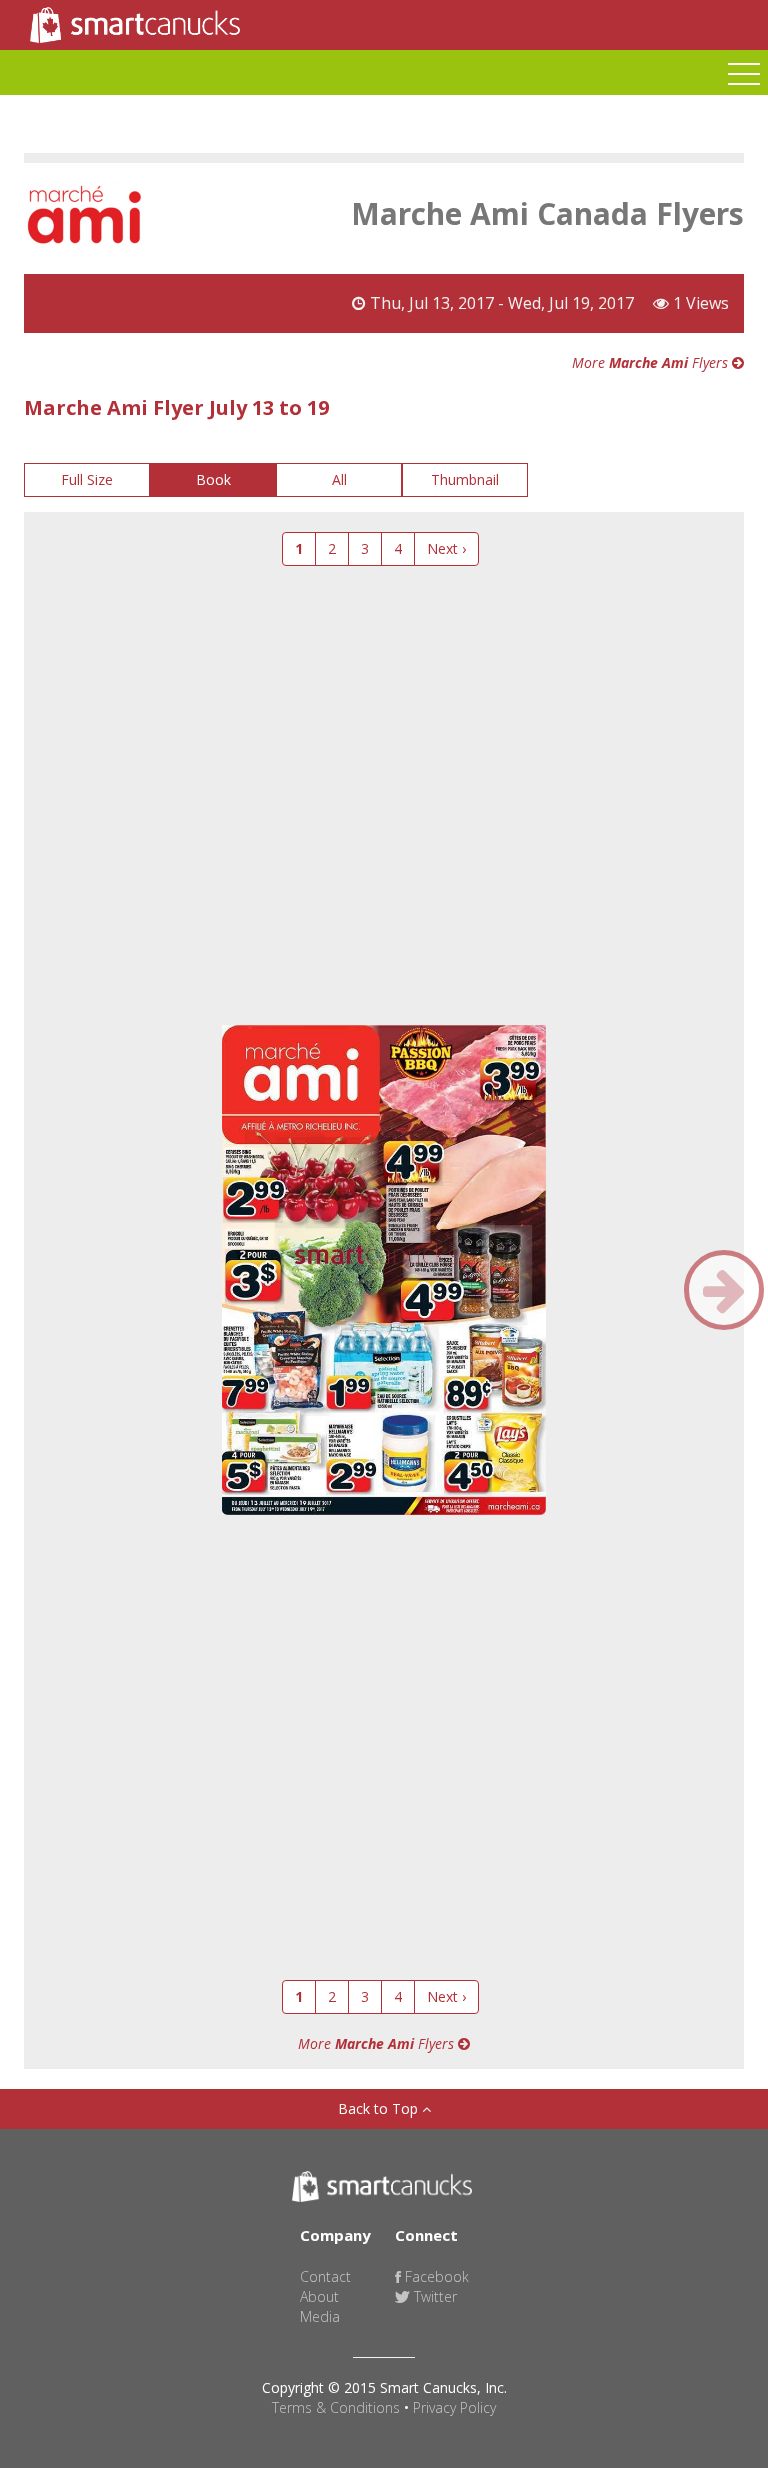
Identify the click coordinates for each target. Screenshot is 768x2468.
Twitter (433, 2296)
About (319, 2296)
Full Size (87, 479)
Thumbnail (465, 479)
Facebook (435, 2276)
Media (320, 2316)
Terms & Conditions (336, 2407)
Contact (325, 2276)
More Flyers (652, 362)
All (339, 479)
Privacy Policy (454, 2407)
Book (213, 479)
